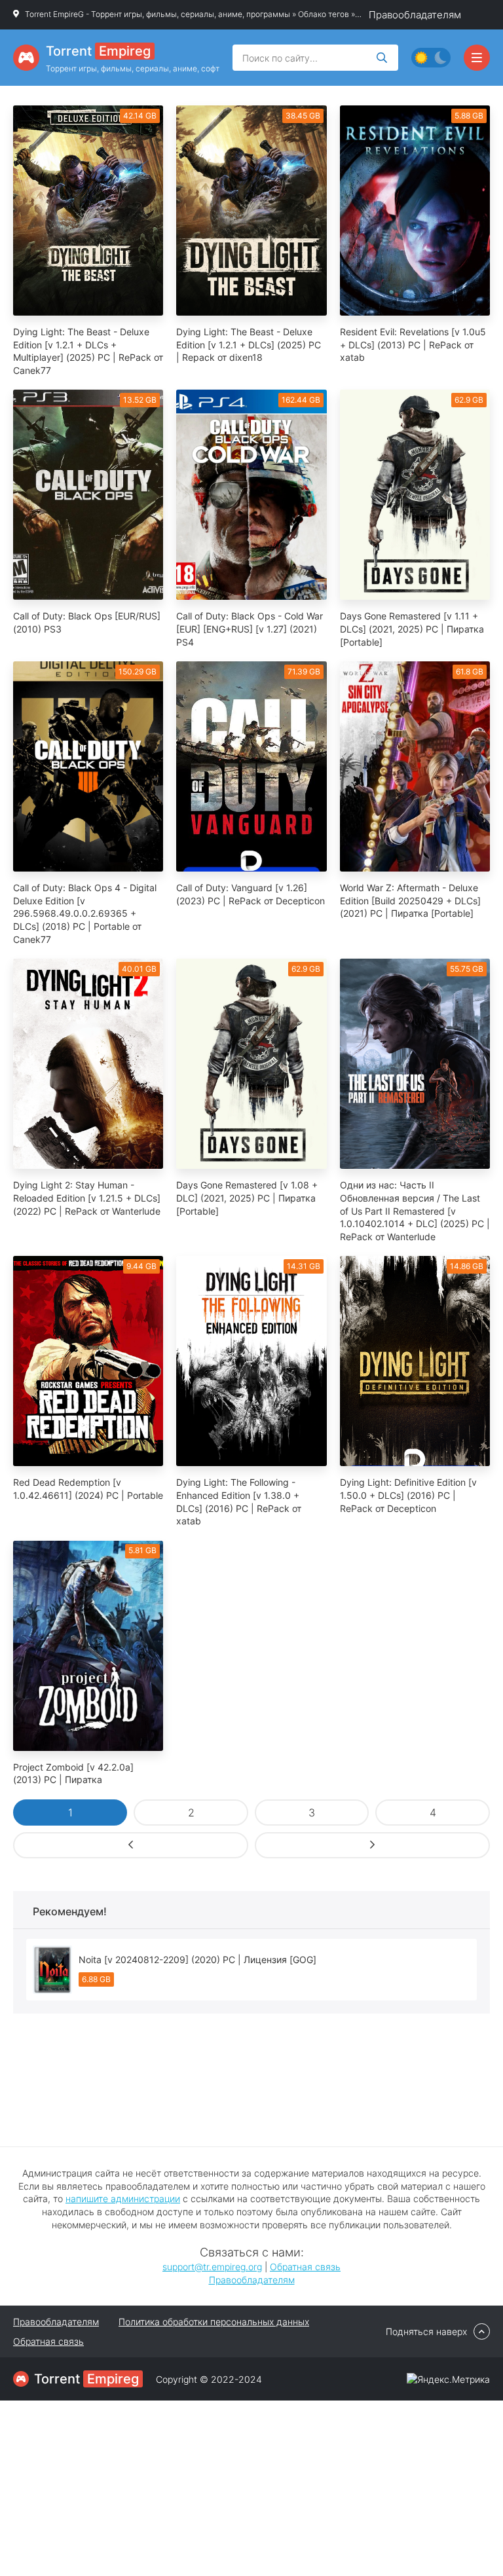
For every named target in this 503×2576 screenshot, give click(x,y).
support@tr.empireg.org (212, 2267)
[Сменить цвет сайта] (431, 58)
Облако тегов (324, 14)
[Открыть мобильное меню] (477, 58)
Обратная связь (305, 2267)
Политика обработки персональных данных (214, 2322)
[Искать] (382, 58)
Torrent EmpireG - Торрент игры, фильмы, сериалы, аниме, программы (158, 14)
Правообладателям (415, 15)
